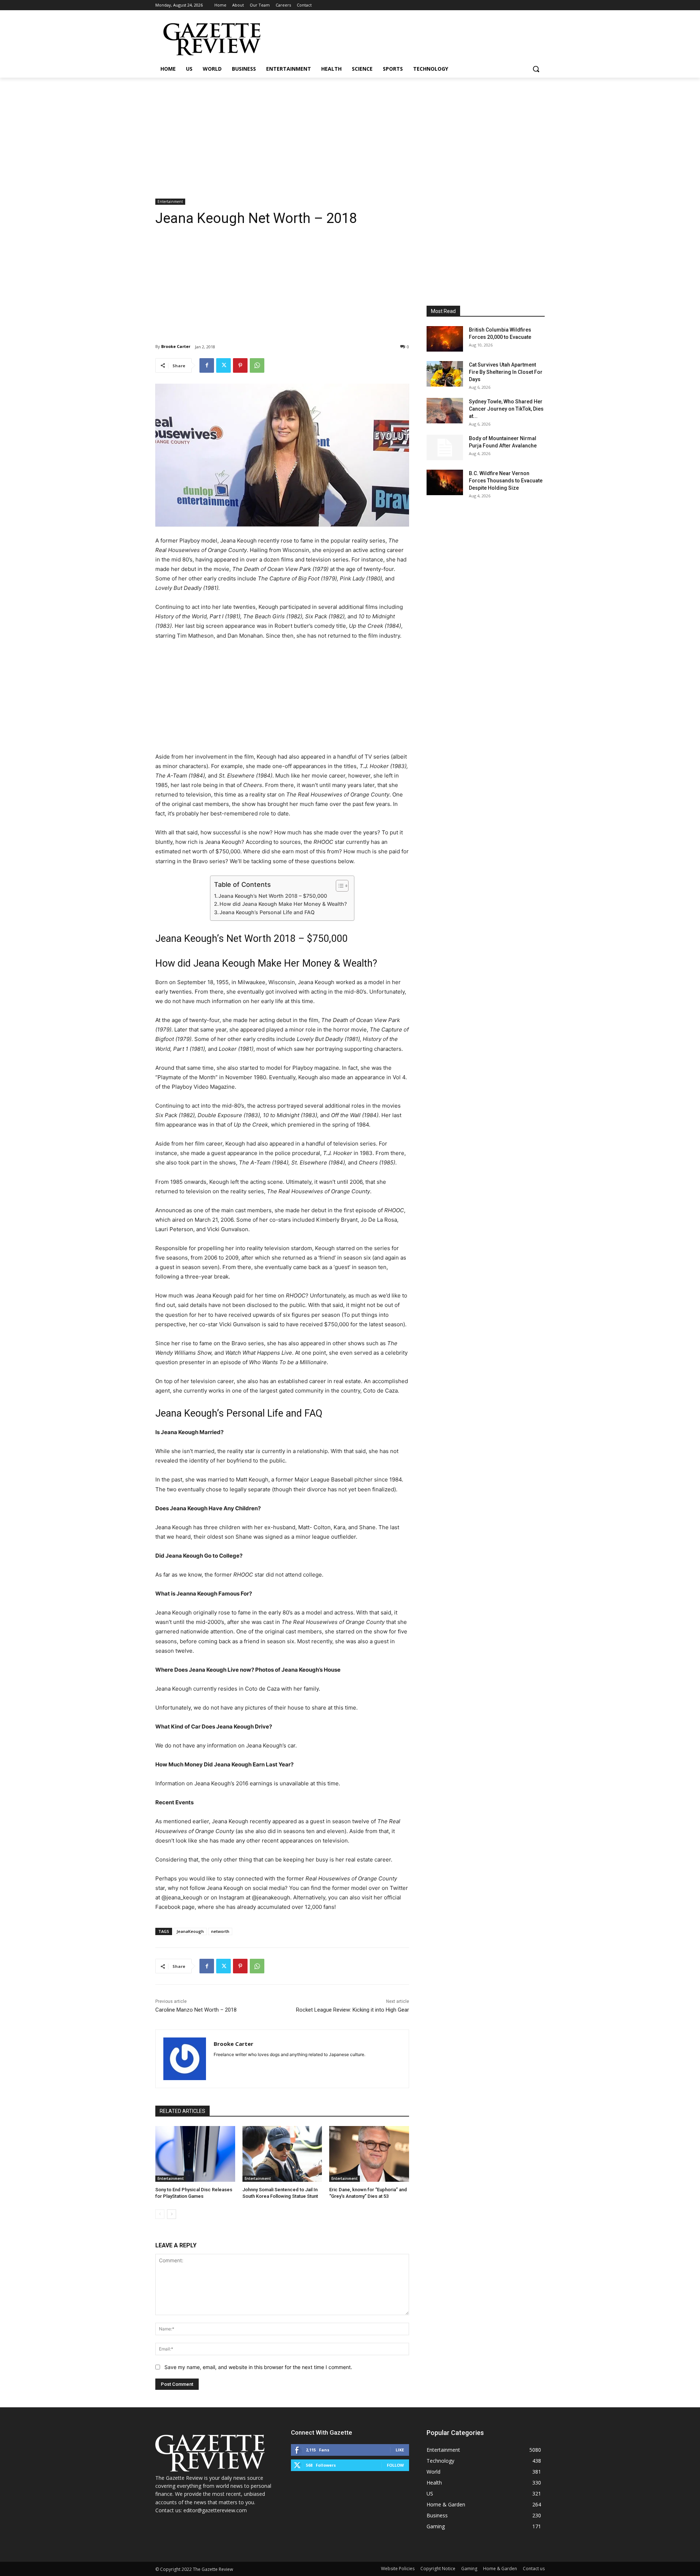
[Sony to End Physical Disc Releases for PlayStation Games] (195, 2154)
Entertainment (170, 201)
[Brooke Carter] (185, 2059)
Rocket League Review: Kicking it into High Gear (353, 2010)
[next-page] (172, 2214)
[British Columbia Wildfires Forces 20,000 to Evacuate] (445, 339)
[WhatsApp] (257, 365)
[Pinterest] (240, 365)
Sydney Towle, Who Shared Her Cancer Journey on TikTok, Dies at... (506, 409)
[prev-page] (160, 2214)
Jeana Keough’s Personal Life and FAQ (267, 912)
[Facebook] (207, 365)
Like (400, 2450)
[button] (536, 69)
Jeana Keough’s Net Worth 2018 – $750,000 (273, 896)
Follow (395, 2465)
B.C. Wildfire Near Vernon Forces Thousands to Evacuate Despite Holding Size (506, 481)
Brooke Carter (176, 346)
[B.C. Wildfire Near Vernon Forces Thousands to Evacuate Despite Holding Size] (445, 482)
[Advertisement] (350, 132)
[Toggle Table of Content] (339, 886)
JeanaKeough (190, 1931)
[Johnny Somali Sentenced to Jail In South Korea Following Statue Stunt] (282, 2154)
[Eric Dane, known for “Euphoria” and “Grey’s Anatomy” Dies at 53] (369, 2154)
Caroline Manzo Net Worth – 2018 (196, 2010)
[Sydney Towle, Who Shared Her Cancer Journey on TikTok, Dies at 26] (445, 411)
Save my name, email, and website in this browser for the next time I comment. (258, 2367)
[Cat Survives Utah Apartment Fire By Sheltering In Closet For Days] (445, 374)
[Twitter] (223, 365)
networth (220, 1931)
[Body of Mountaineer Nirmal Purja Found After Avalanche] (445, 447)
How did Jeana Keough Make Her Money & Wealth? (283, 904)
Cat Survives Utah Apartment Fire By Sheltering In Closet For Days (506, 372)
